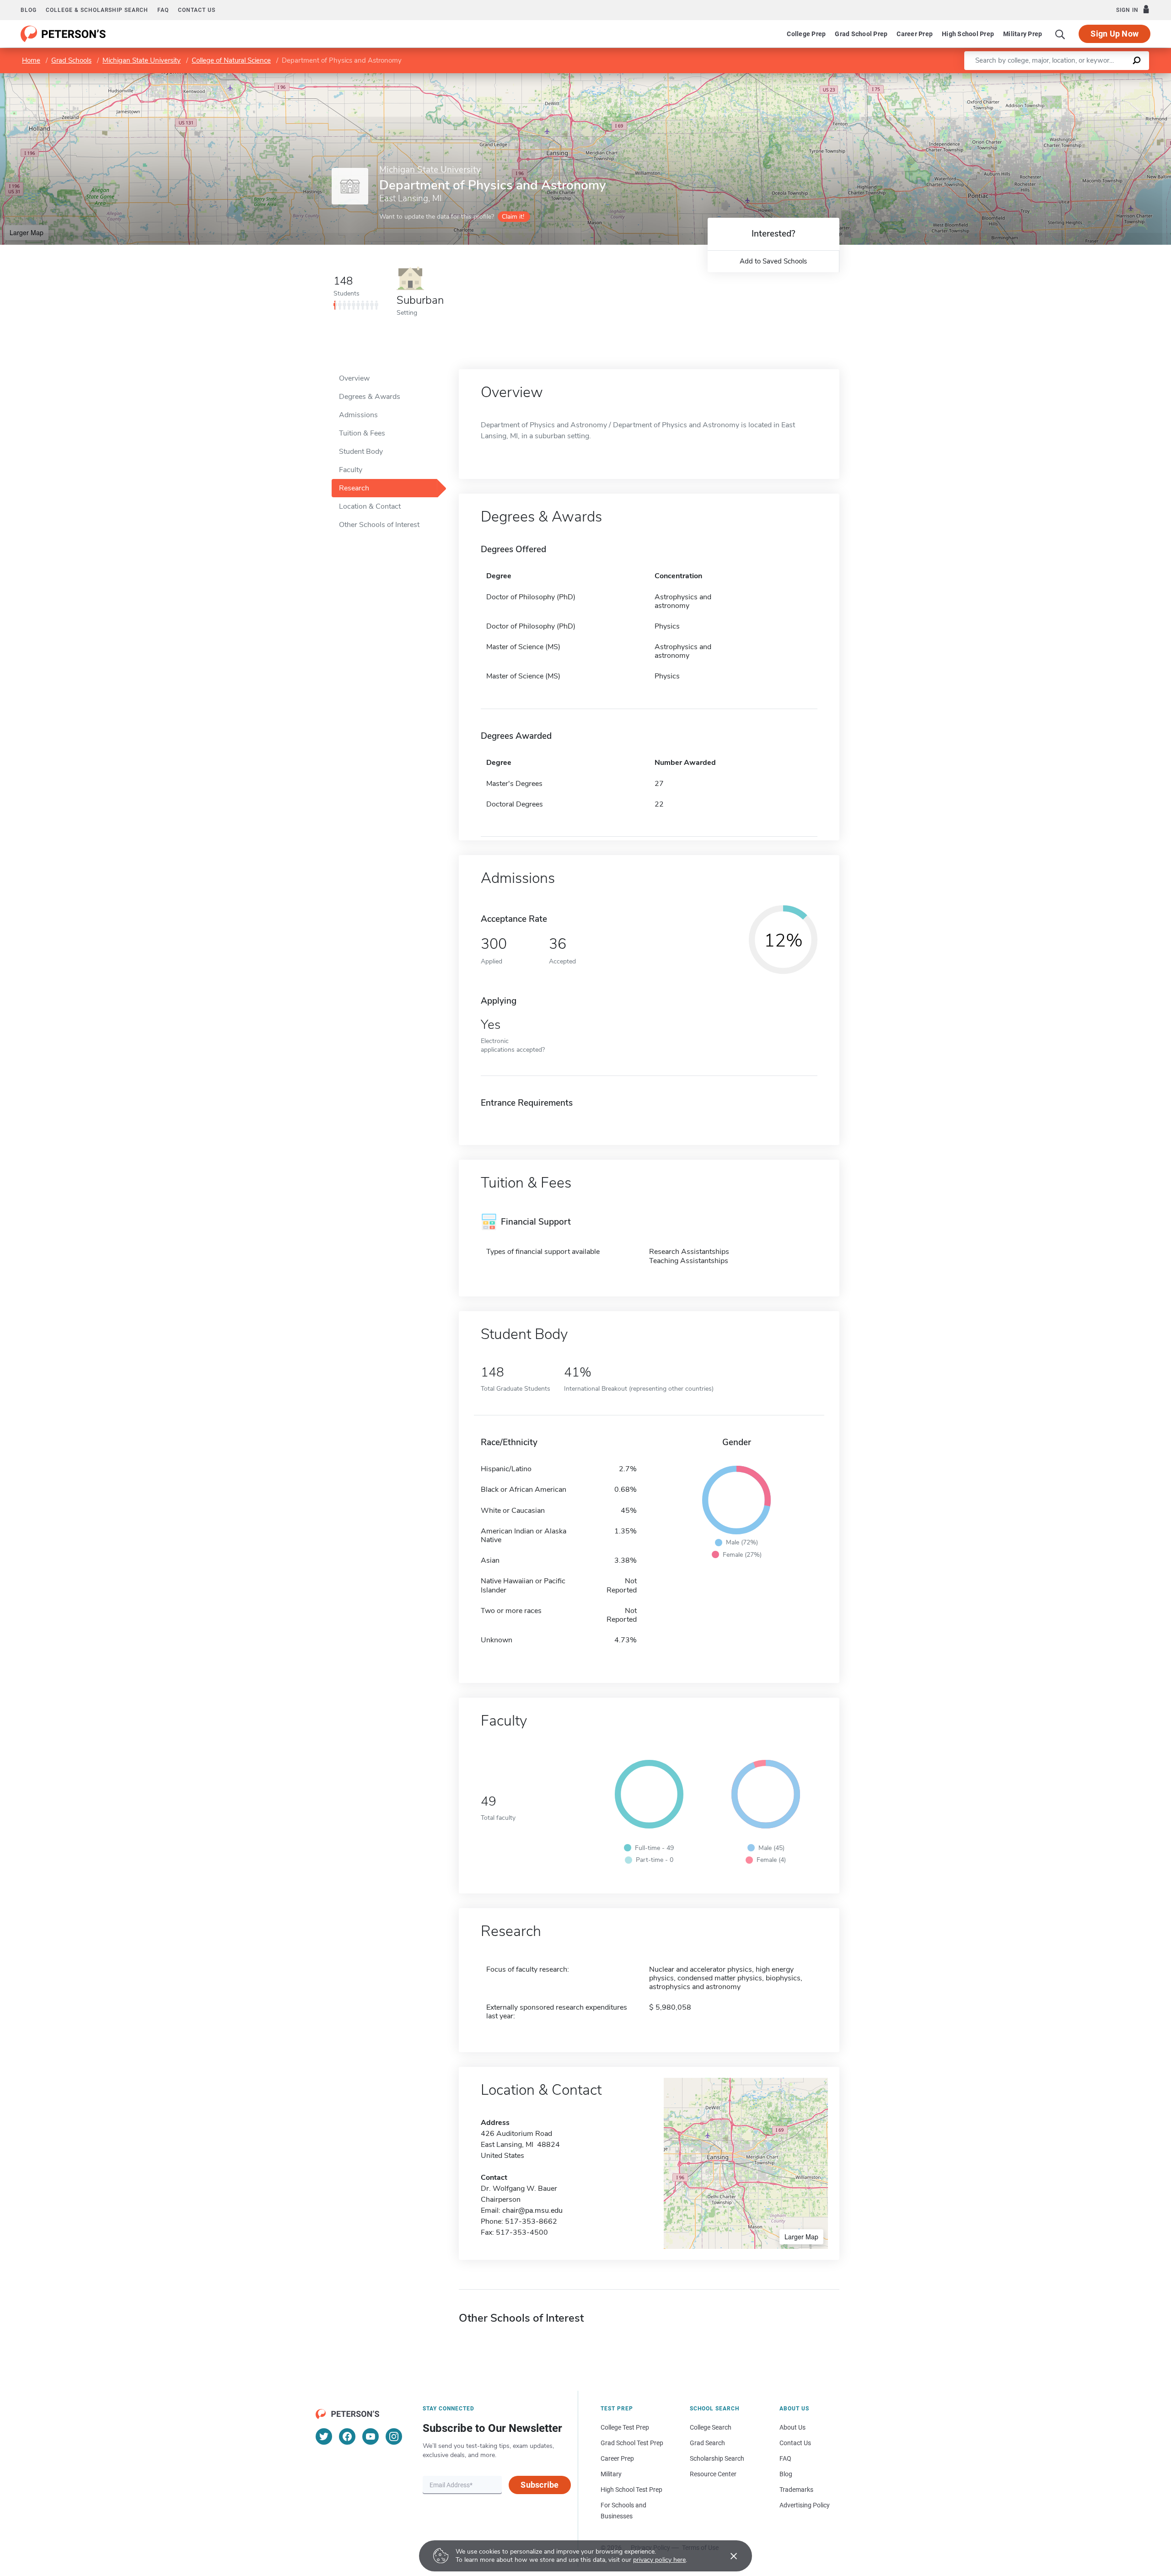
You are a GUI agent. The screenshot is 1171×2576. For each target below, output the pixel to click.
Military (611, 2474)
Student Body (361, 452)
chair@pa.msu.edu (532, 2210)
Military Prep (1023, 34)
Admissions (358, 415)
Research (354, 488)
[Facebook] (347, 2436)
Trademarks (796, 2490)
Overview (354, 378)
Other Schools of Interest (379, 525)
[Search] (1060, 34)
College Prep (806, 34)
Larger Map (27, 232)
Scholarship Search (717, 2458)
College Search (711, 2427)
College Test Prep (625, 2427)
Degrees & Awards (370, 397)
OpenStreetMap (1109, 78)
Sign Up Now (1115, 34)
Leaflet (1064, 78)
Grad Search (707, 2443)
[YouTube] (371, 2436)
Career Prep (915, 34)
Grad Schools (71, 60)
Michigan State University (142, 60)
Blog (29, 10)
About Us (792, 2427)
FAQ (163, 10)
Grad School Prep (861, 34)
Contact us (197, 10)
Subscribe (540, 2485)
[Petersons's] (63, 34)
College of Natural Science (231, 60)
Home (31, 60)
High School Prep (968, 34)
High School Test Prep (631, 2490)
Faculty (351, 470)
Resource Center (713, 2474)
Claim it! (513, 217)
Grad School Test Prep (632, 2443)
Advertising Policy (805, 2505)
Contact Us (795, 2443)
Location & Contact (370, 506)
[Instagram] (394, 2436)
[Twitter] (324, 2436)
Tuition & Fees (362, 433)
